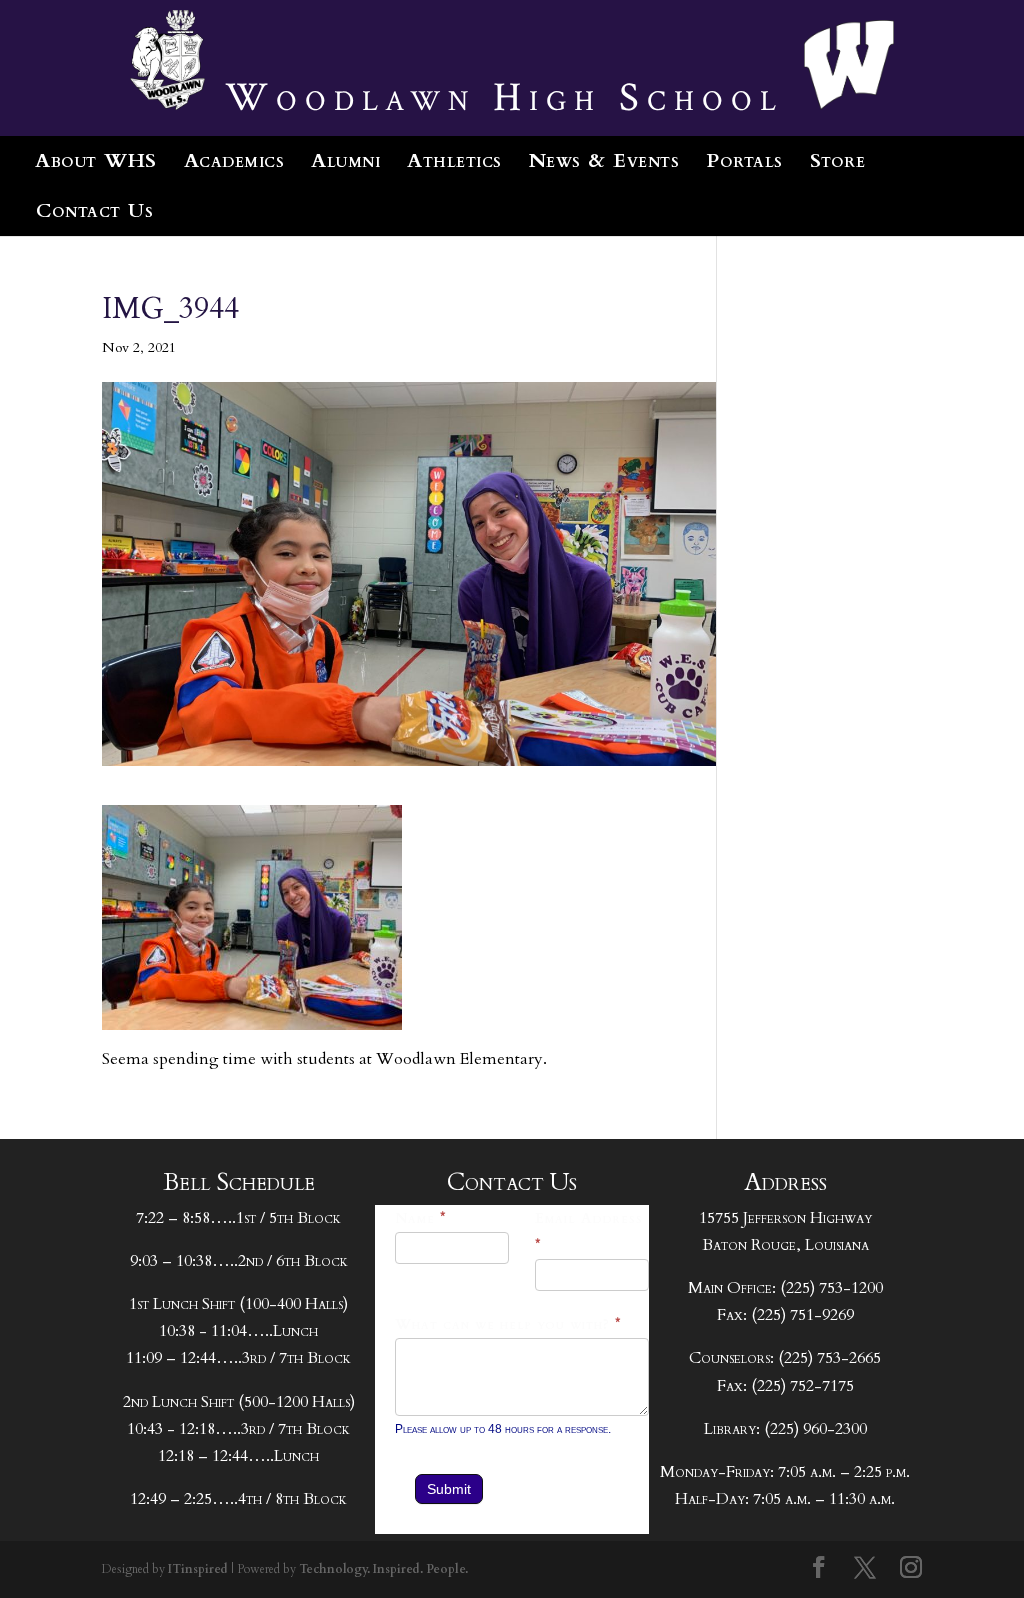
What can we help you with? (508, 1324)
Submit (449, 1489)
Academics (234, 160)
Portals (744, 160)
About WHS (96, 160)
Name (421, 1218)
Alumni (345, 160)
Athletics (454, 160)
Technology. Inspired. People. (383, 1569)
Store (838, 160)
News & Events (604, 160)
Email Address (589, 1232)
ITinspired (198, 1569)
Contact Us (94, 210)
